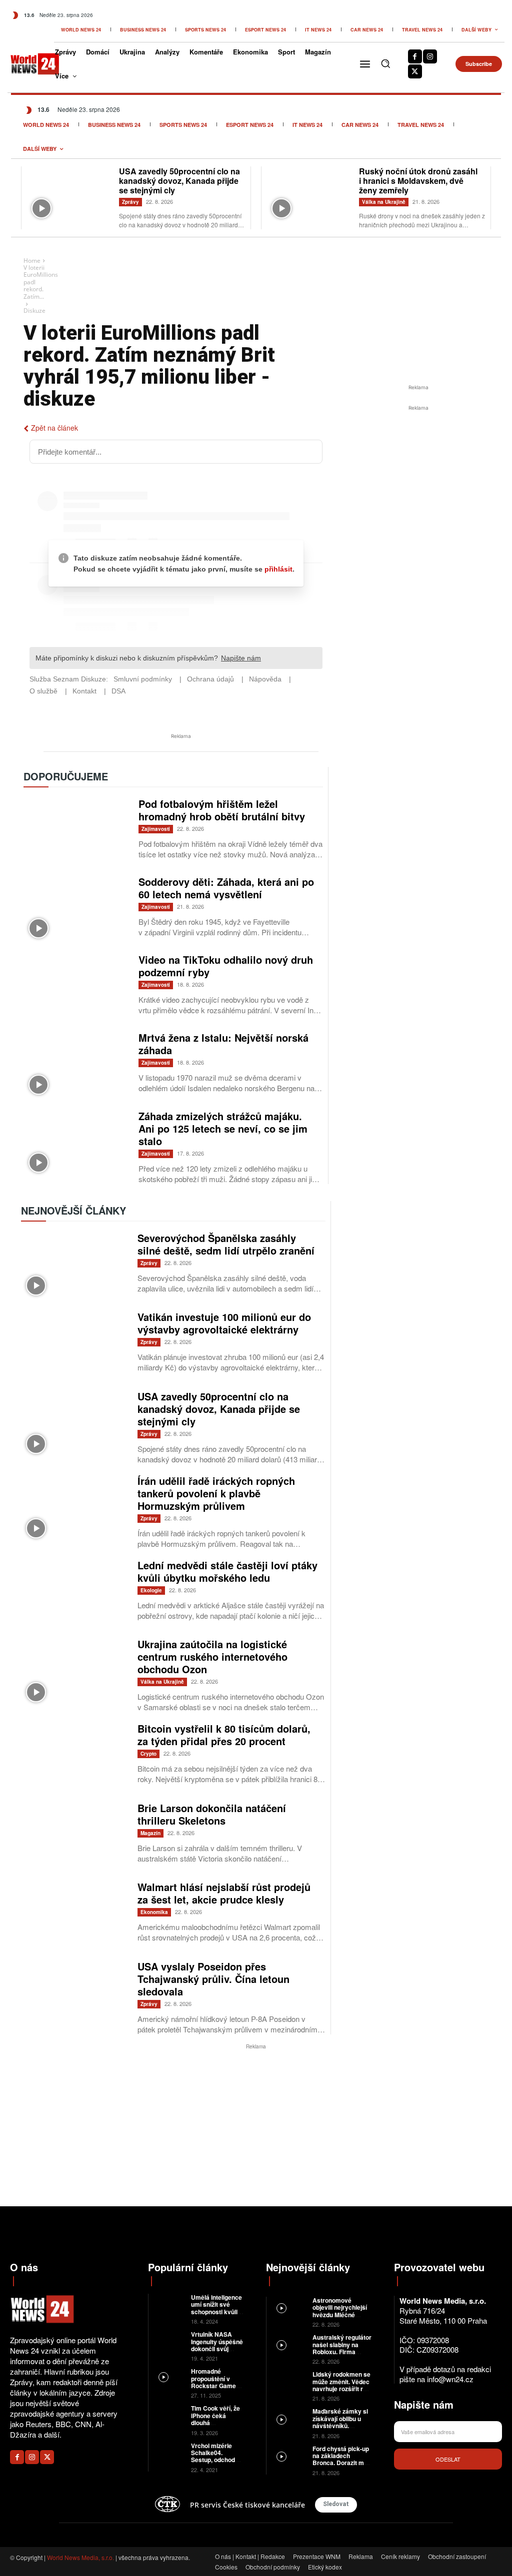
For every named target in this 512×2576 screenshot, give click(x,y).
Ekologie (151, 1590)
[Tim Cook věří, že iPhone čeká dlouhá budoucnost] (170, 2414)
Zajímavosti (156, 829)
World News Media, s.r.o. (80, 2557)
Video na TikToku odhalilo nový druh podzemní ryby (226, 966)
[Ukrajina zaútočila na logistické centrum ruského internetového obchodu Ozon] (74, 1672)
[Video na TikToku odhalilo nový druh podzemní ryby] (76, 987)
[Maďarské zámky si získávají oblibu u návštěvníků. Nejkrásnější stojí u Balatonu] (289, 2418)
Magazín (150, 1833)
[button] (385, 63)
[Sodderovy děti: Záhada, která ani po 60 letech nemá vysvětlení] (76, 909)
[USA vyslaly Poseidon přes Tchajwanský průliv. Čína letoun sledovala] (74, 1995)
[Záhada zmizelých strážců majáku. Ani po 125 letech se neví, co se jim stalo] (76, 1144)
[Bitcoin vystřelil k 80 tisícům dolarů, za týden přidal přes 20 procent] (74, 1757)
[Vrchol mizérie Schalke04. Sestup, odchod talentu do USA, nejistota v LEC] (170, 2452)
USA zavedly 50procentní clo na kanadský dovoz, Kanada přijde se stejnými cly (179, 181)
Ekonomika (154, 1912)
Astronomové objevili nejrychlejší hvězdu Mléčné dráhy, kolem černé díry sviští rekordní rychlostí (340, 2318)
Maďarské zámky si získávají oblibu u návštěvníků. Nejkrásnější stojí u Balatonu (340, 2426)
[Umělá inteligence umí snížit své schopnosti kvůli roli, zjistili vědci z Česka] (170, 2303)
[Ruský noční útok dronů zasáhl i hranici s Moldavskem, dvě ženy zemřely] (310, 195)
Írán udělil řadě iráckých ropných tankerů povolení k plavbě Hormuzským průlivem (216, 1493)
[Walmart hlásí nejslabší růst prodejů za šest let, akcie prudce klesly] (74, 1915)
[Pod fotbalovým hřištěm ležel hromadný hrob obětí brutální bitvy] (76, 831)
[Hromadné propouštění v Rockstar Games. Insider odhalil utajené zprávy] (170, 2377)
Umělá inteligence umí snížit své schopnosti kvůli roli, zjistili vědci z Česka (216, 2312)
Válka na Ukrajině (384, 202)
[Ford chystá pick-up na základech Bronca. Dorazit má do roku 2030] (289, 2456)
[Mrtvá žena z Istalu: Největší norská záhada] (76, 1065)
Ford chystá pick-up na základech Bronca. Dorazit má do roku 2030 (341, 2459)
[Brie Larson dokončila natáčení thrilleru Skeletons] (74, 1836)
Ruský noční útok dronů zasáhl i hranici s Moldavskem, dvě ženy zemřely (418, 181)
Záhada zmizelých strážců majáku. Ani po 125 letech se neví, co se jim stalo (223, 1128)
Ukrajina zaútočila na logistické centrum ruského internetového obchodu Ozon (212, 1656)
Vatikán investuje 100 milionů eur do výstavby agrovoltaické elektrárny (224, 1323)
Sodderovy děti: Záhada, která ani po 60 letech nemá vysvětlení (226, 888)
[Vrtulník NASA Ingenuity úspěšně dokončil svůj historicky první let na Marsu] (170, 2340)
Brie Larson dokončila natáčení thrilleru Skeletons (212, 1814)
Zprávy (130, 202)
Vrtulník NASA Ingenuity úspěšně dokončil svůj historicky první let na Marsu (217, 2349)
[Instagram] (430, 56)
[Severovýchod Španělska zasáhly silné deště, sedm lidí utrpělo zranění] (74, 1266)
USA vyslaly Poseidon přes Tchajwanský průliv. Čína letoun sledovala (213, 1979)
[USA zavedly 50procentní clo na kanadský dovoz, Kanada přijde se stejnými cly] (70, 195)
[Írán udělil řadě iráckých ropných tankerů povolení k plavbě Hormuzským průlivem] (74, 1509)
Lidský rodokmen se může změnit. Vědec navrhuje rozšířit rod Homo (341, 2385)
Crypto (148, 1754)
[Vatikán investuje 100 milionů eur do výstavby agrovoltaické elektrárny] (74, 1345)
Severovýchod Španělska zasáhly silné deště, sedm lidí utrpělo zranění (226, 1244)
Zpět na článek (54, 428)
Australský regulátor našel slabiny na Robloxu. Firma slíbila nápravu (342, 2348)
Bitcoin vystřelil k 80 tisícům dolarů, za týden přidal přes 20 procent (224, 1735)
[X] (415, 71)
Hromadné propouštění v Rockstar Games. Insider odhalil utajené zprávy (216, 2386)
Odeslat (448, 2459)
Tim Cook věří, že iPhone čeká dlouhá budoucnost (215, 2419)
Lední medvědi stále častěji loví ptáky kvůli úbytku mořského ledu (227, 1571)
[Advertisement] (418, 488)
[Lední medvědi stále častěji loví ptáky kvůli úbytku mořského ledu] (74, 1594)
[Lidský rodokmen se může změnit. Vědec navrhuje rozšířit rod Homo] (289, 2381)
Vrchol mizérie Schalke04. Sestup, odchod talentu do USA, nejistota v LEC (213, 2460)
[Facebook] (415, 56)
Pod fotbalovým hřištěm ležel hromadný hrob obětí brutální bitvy (222, 810)
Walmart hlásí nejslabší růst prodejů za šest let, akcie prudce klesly (224, 1893)
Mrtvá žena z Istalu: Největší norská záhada (223, 1044)
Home (32, 261)
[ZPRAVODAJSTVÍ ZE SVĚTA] (27, 64)
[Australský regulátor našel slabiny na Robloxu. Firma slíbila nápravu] (289, 2344)
